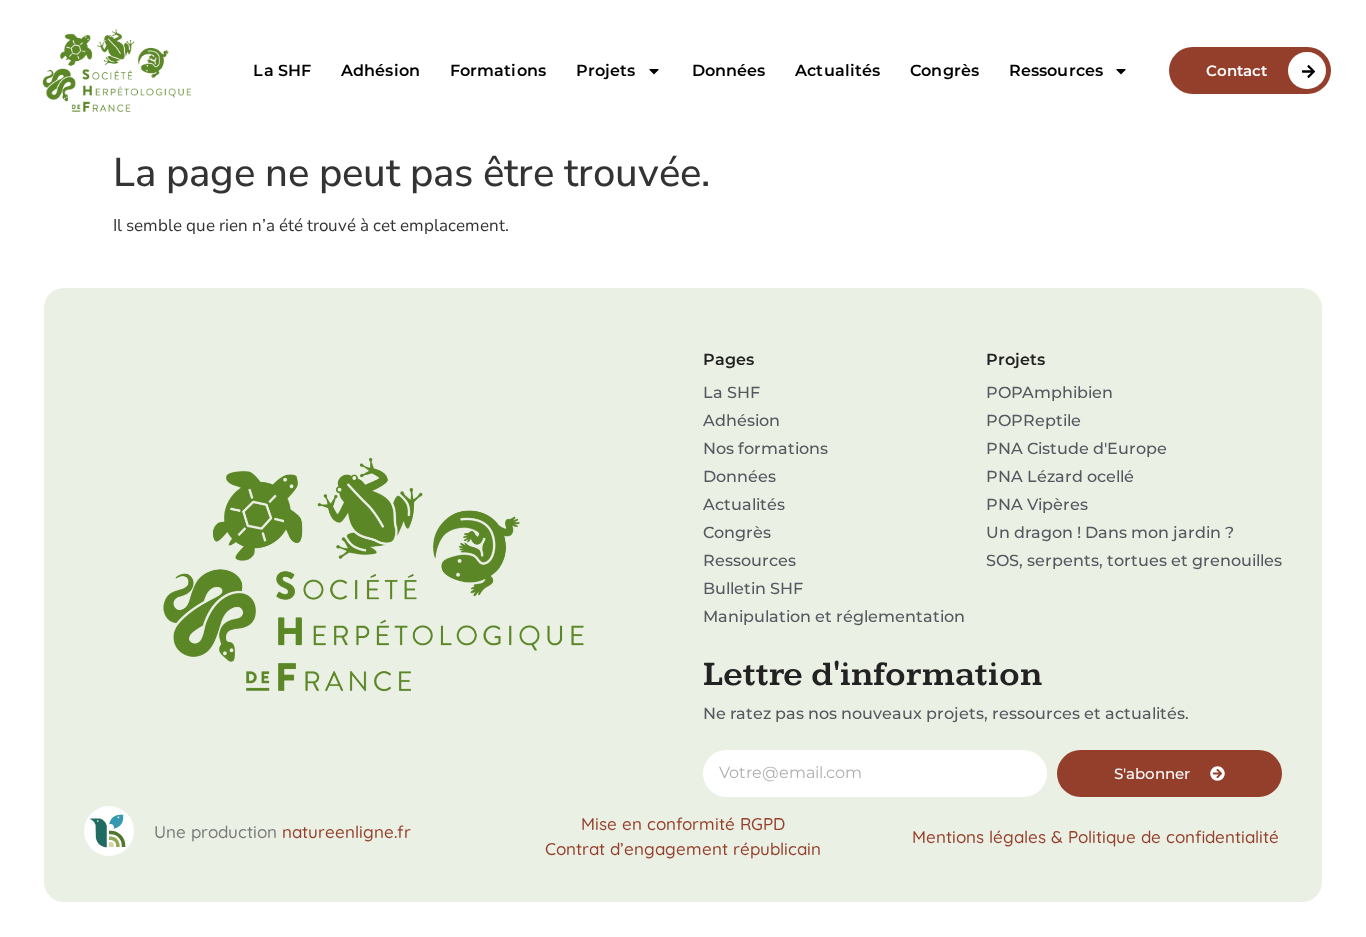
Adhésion (380, 70)
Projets (606, 70)
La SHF (282, 70)
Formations (498, 70)
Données (729, 70)
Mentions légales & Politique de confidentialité (1095, 836)
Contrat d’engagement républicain (683, 848)
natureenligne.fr (346, 831)
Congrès (944, 70)
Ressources (1056, 70)
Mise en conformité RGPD (683, 823)
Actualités (837, 70)
